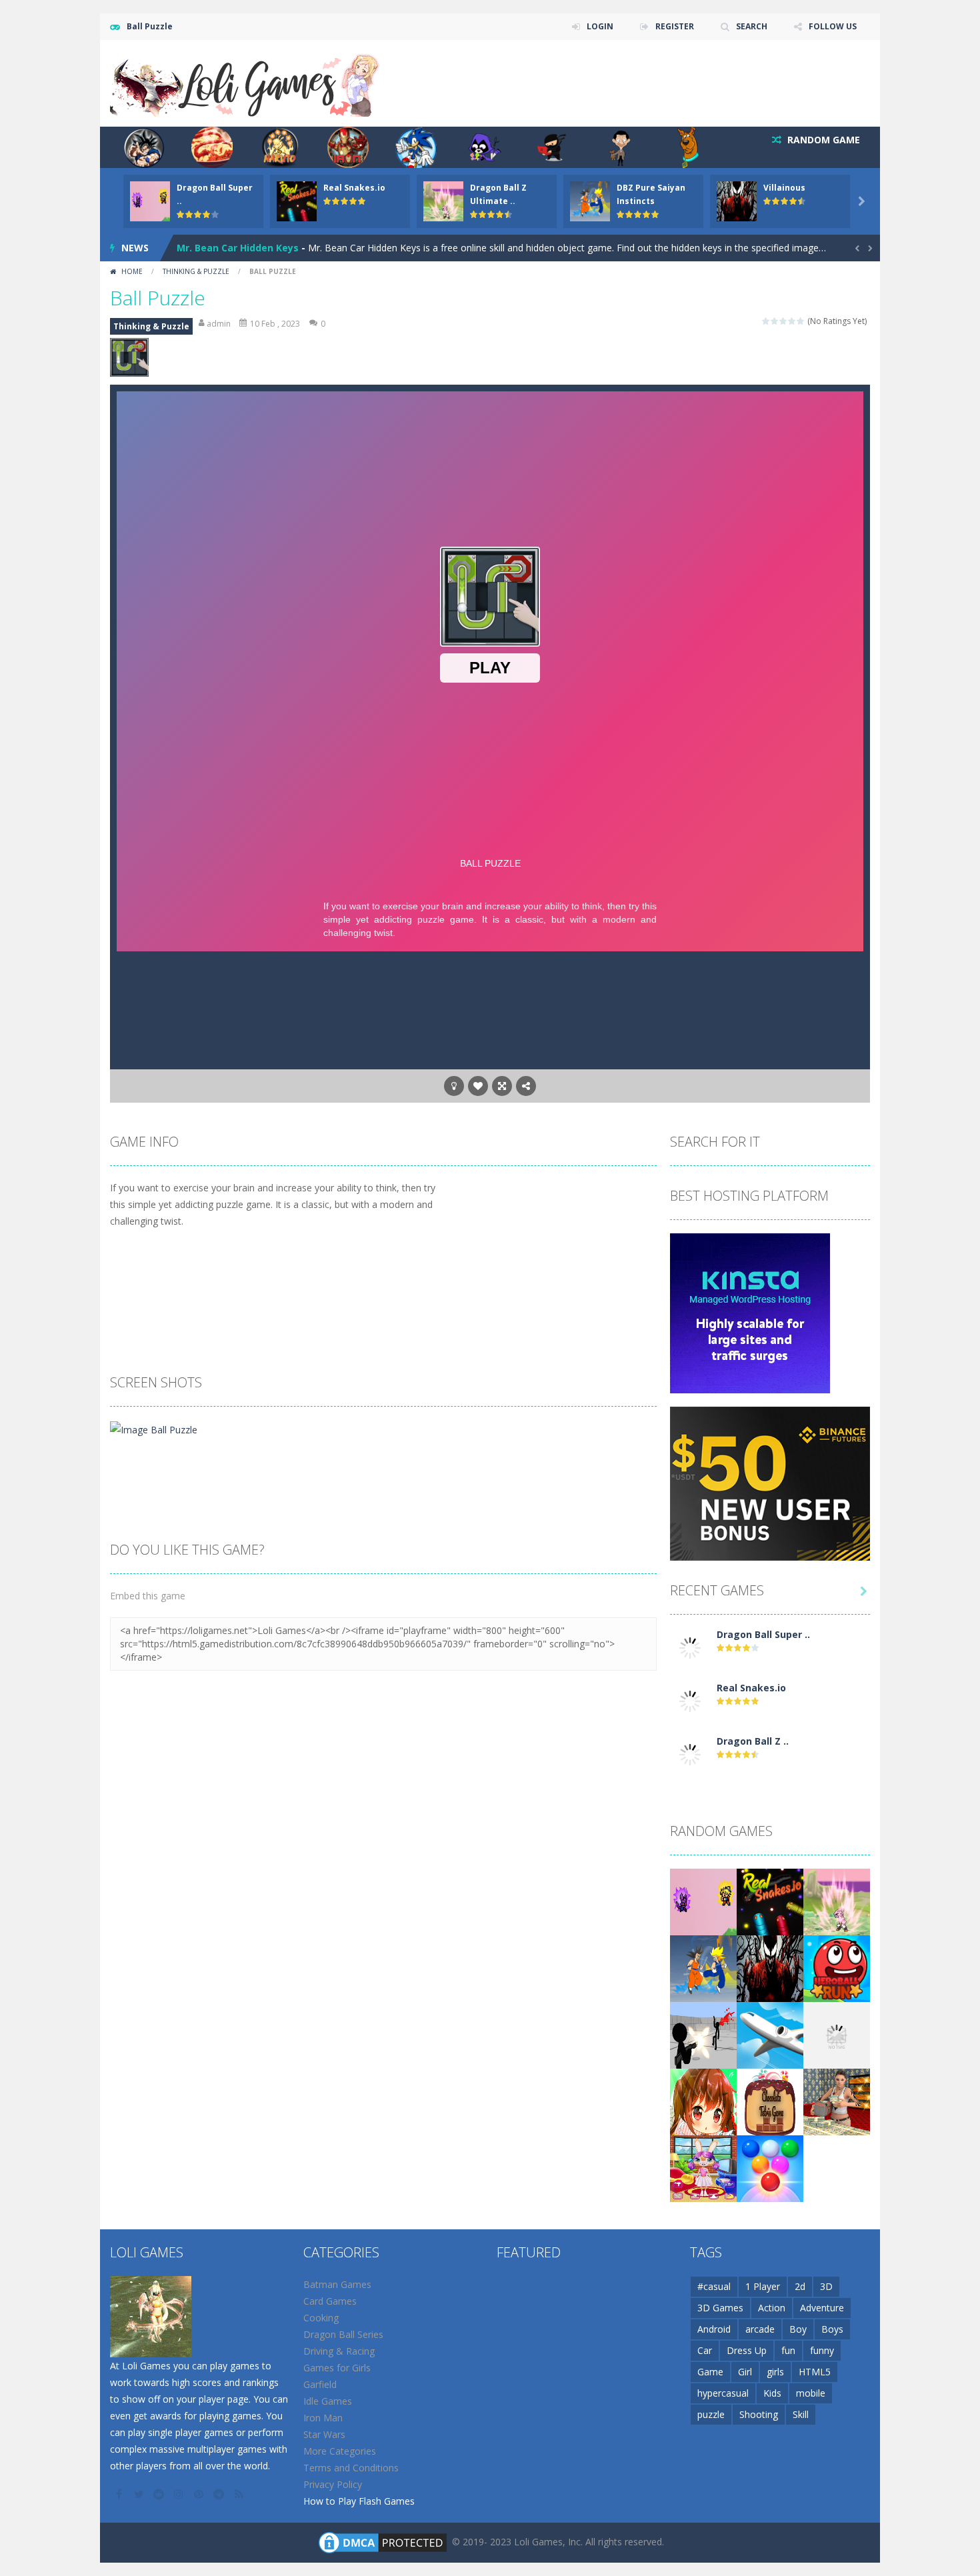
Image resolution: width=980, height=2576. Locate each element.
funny (822, 2350)
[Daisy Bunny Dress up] (703, 2168)
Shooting (759, 2414)
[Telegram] (220, 2494)
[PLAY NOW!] (150, 200)
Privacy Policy (333, 2484)
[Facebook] (120, 2494)
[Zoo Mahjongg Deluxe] (837, 2034)
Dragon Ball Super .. (763, 1634)
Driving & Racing (339, 2351)
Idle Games (328, 2401)
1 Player (763, 2286)
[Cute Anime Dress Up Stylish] (703, 2101)
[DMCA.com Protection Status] (383, 2542)
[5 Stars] (801, 321)
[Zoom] (154, 1428)
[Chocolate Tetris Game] (770, 2101)
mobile (811, 2393)
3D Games (720, 2308)
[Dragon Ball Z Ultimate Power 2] (690, 1754)
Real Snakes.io (354, 188)
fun (788, 2350)
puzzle (711, 2414)
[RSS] (240, 2494)
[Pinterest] (200, 2494)
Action (772, 2308)
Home (132, 271)
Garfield (320, 2384)
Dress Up (747, 2350)
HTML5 (815, 2372)
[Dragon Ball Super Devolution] (690, 1647)
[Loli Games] (246, 82)
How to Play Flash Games (359, 2501)
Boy (798, 2329)
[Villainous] (770, 1968)
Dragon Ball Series (343, 2334)
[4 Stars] (792, 321)
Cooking (321, 2318)
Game (710, 2372)
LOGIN (600, 26)
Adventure (822, 2308)
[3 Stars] (784, 321)
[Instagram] (180, 2494)
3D (826, 2286)
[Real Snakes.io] (690, 1700)
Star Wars (324, 2434)
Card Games (330, 2301)
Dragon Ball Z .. (753, 1741)
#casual (714, 2286)
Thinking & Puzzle (196, 271)
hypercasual (723, 2393)
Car (705, 2350)
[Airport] (770, 2034)
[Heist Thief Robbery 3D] (837, 2101)
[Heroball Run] (837, 1968)
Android (714, 2329)
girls (775, 2372)
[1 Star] (766, 321)
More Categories (340, 2451)
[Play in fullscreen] (502, 1086)
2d (800, 2286)
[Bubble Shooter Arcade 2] (770, 2168)
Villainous (784, 188)
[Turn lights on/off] (454, 1086)
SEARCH (752, 26)
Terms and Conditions (351, 2468)
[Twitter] (140, 2494)
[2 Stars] (775, 321)
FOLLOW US (833, 26)
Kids (772, 2393)
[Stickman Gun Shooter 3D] (703, 2034)
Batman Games (337, 2284)
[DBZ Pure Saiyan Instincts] (703, 1968)
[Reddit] (160, 2494)
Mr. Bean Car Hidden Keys (238, 248)
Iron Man (323, 2418)
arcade (760, 2329)
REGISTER (675, 26)
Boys (832, 2329)
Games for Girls (337, 2368)
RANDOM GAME (822, 140)
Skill (801, 2414)
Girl (745, 2372)
